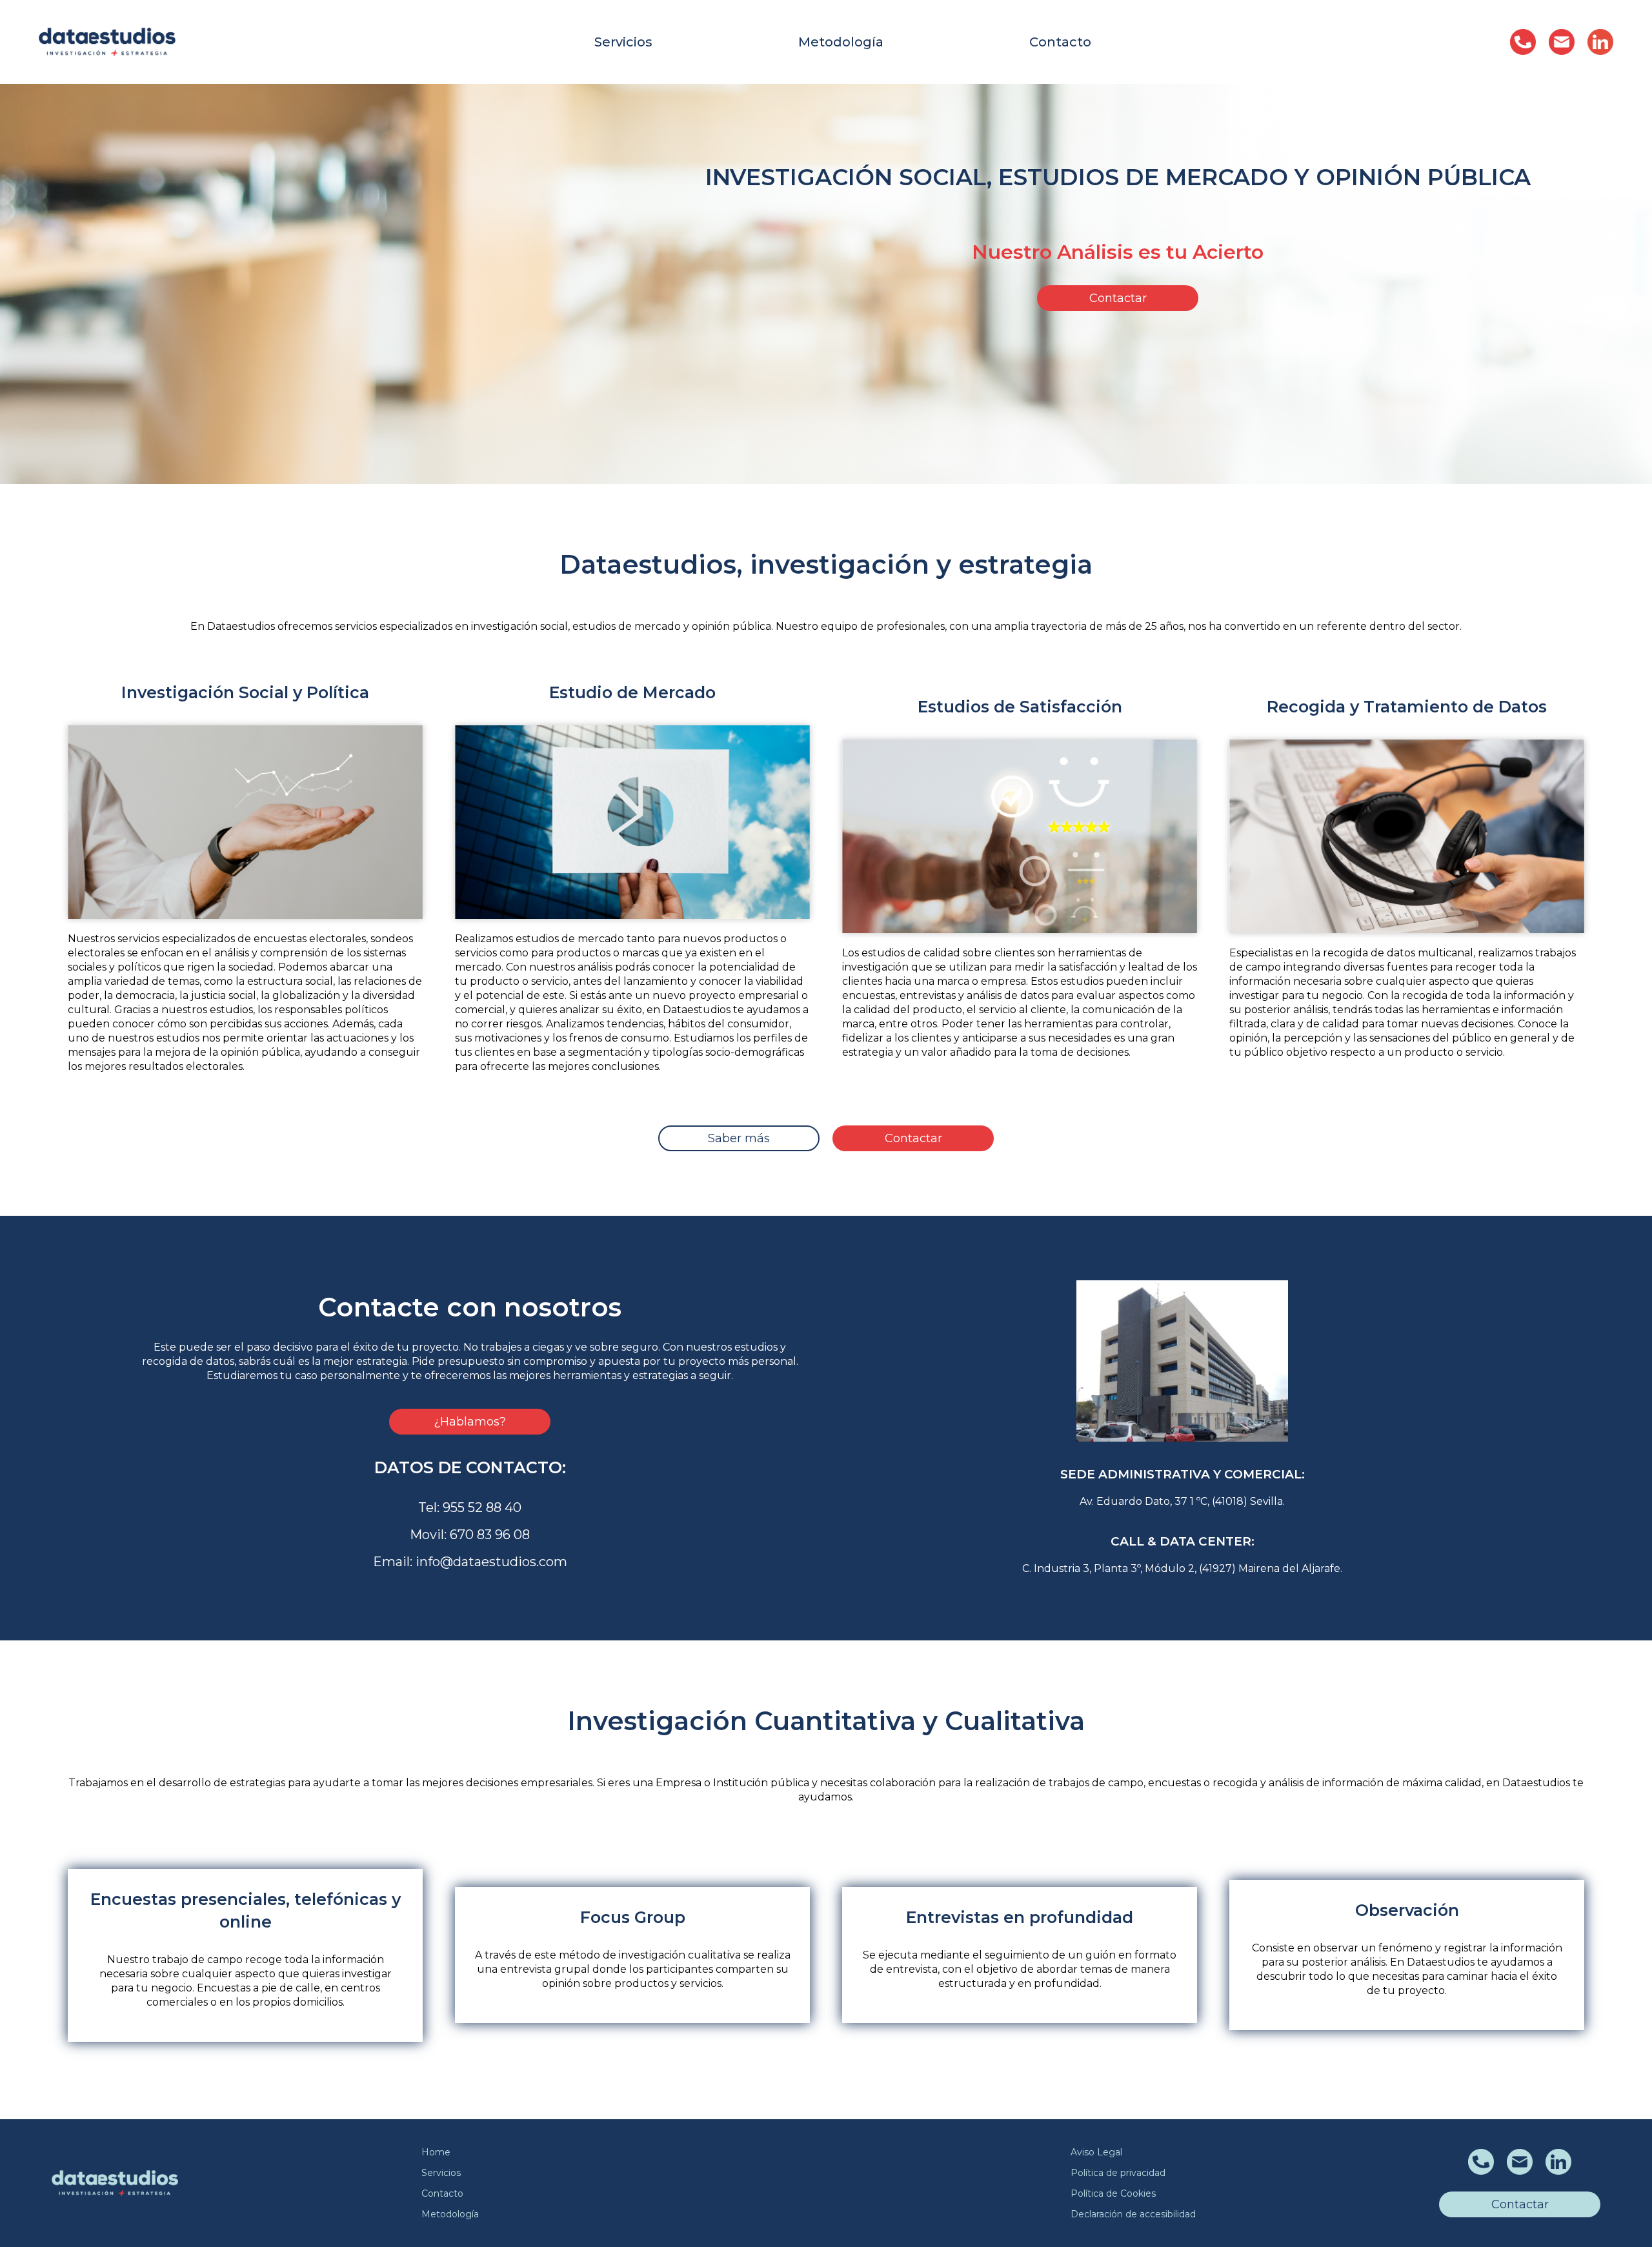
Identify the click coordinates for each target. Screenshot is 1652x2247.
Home (436, 2152)
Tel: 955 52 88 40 (470, 1507)
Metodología (841, 42)
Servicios (623, 42)
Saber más (739, 1138)
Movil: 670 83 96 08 (470, 1535)
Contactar (1118, 298)
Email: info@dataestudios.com (470, 1562)
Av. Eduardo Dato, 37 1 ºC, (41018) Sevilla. (1182, 1501)
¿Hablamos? (470, 1422)
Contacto (1060, 42)
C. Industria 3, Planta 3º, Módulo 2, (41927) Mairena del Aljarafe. (1182, 1568)
